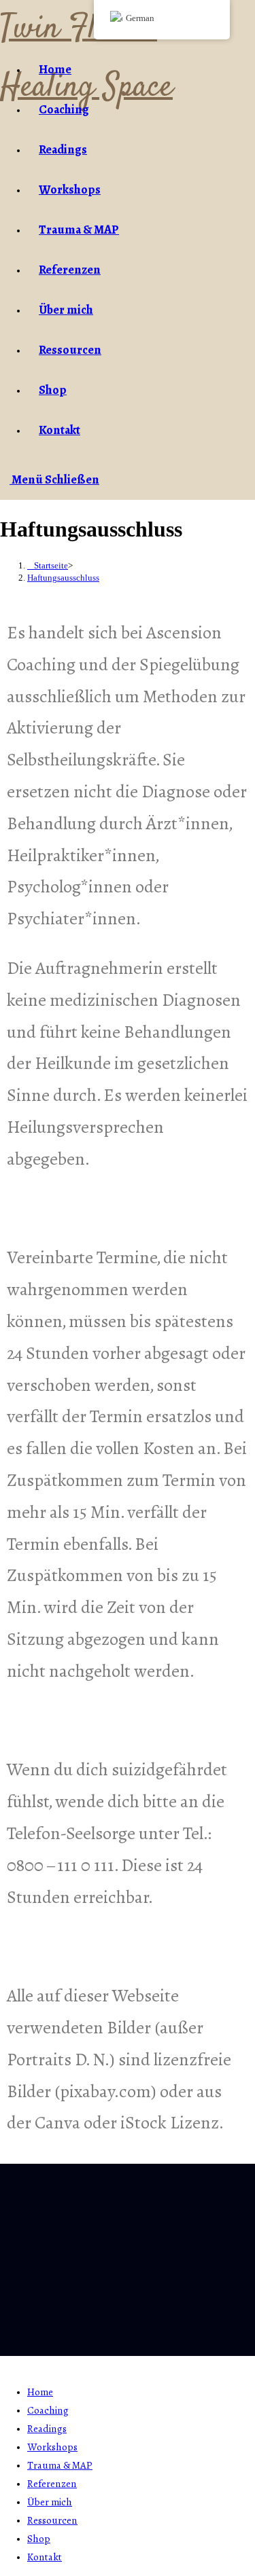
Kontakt (45, 2557)
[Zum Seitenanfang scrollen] (4, 2364)
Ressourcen (52, 2520)
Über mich (50, 2502)
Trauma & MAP (60, 2465)
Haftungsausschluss (63, 578)
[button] (127, 2296)
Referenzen (52, 2484)
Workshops (52, 2447)
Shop (39, 2539)
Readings (47, 2429)
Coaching (48, 2410)
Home (40, 2392)
